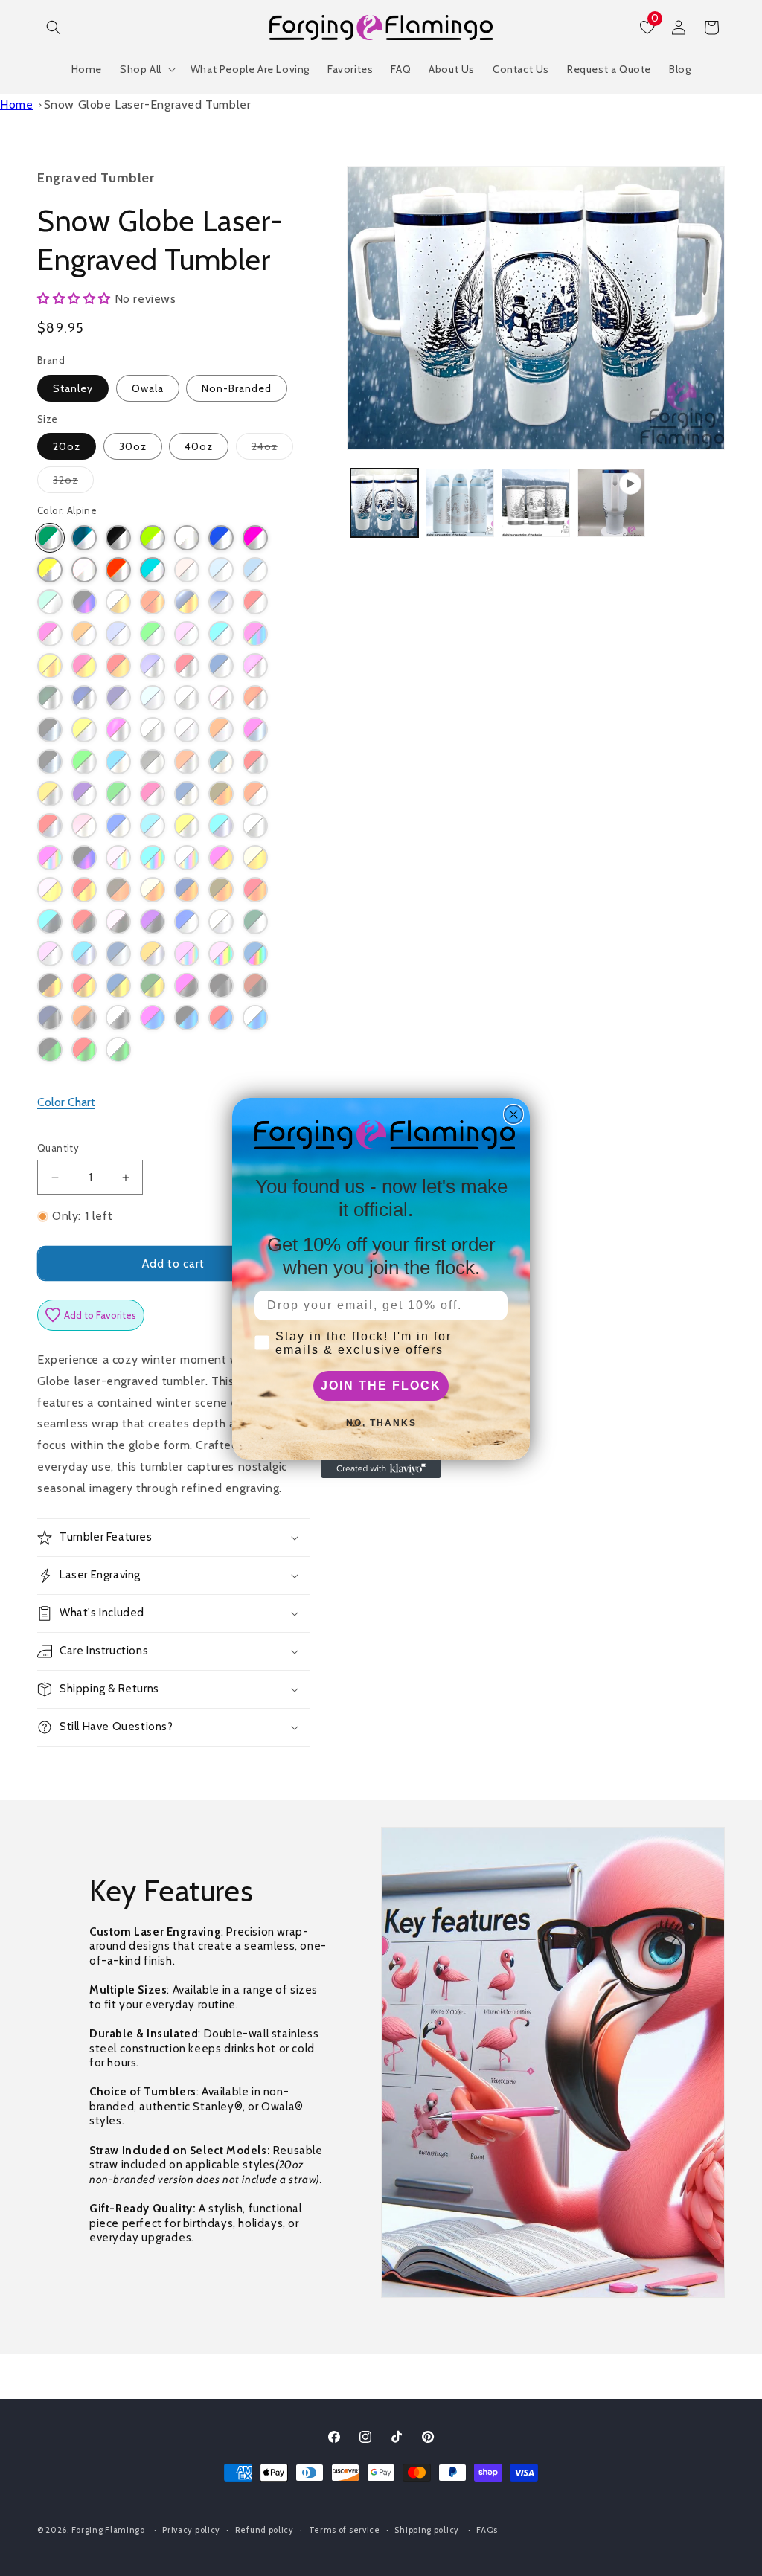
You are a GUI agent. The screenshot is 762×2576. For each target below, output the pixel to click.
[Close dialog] (513, 1114)
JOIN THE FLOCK (381, 1385)
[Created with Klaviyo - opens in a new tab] (381, 1469)
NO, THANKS (381, 1423)
